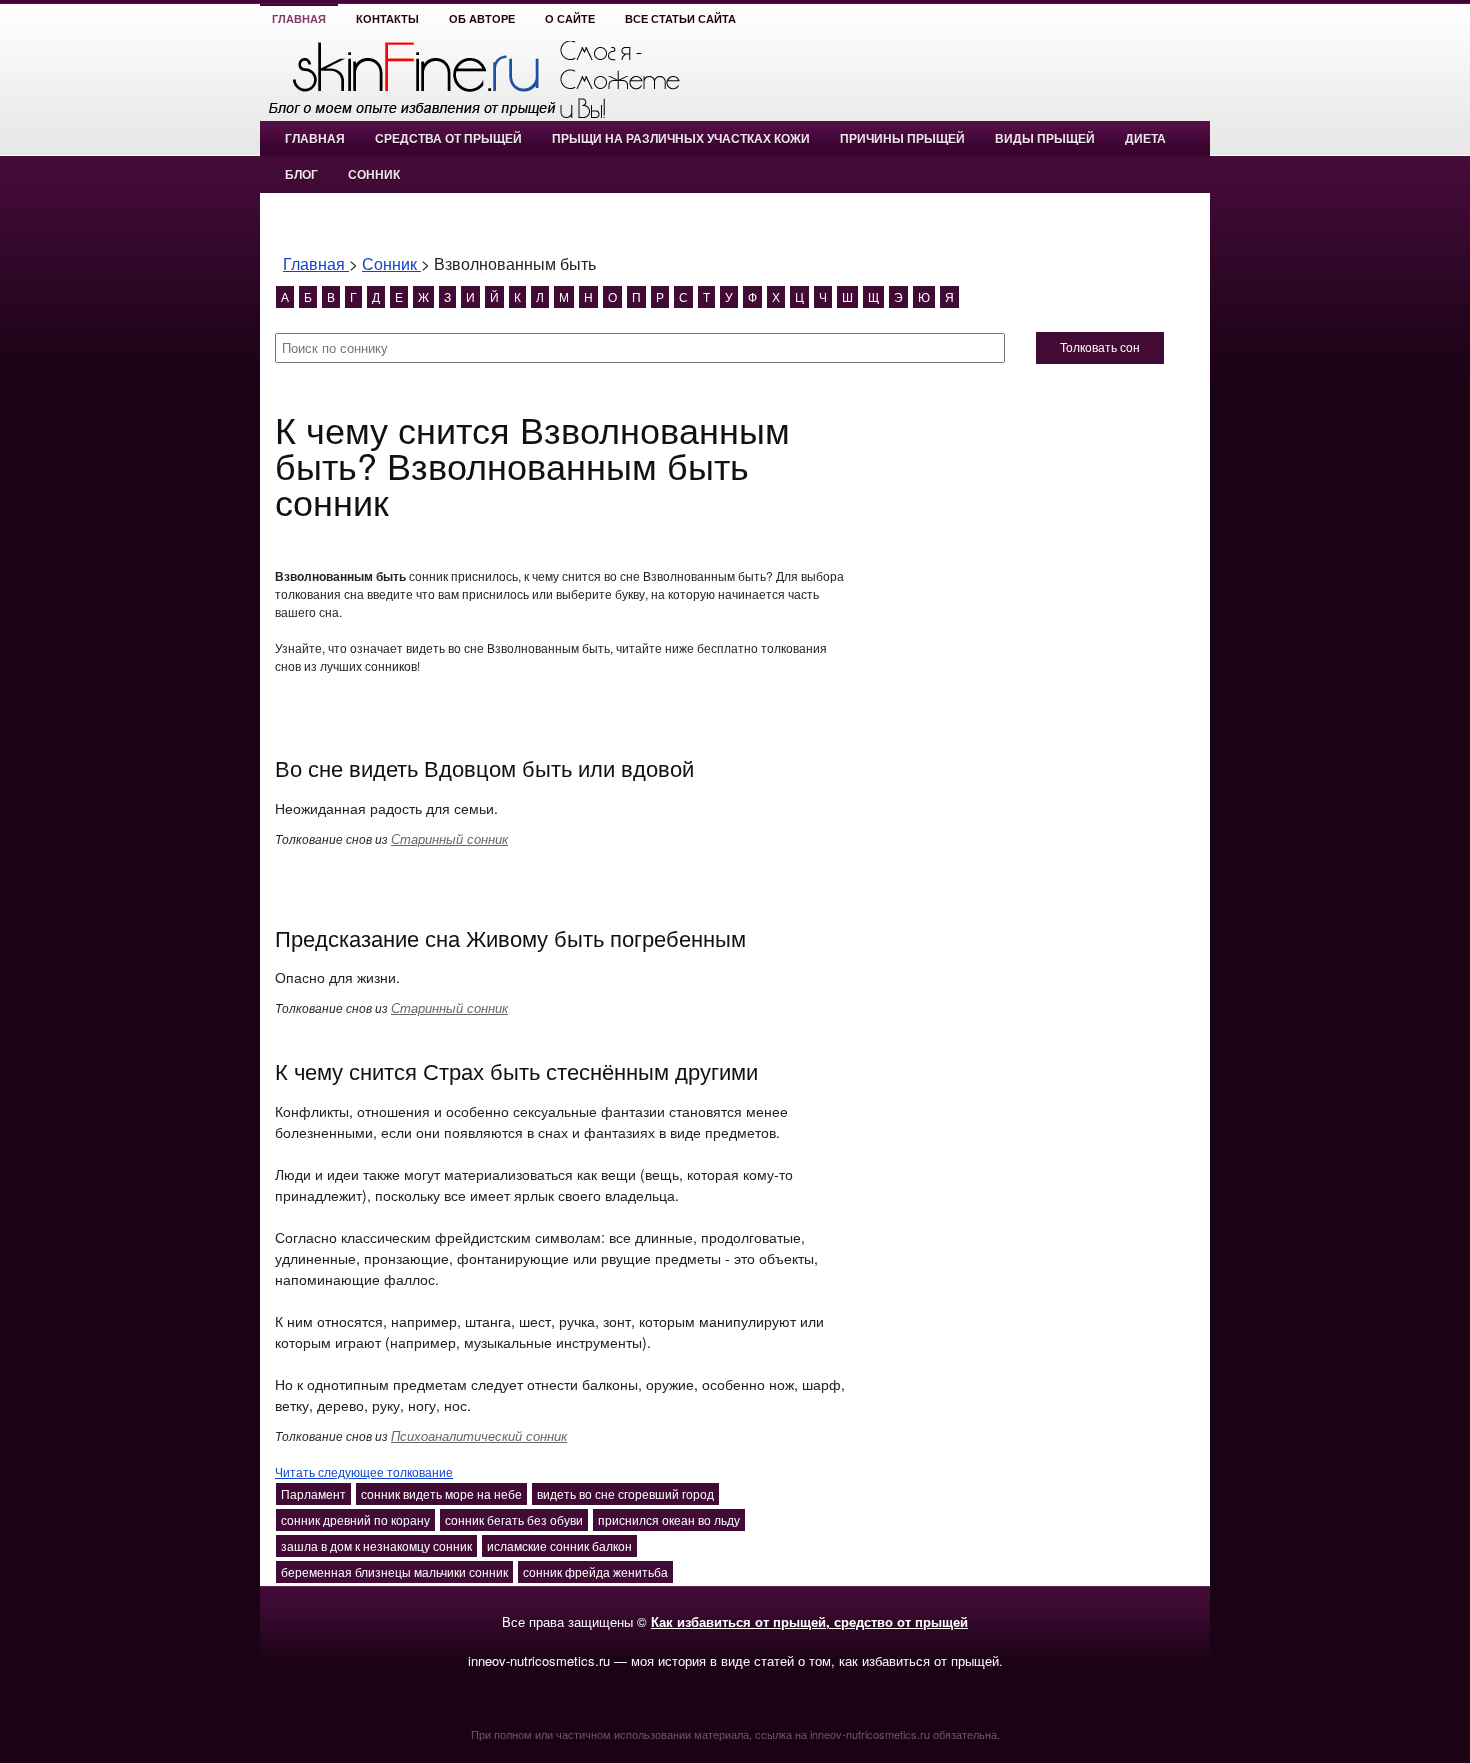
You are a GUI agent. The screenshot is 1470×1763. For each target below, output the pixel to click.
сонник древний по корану (355, 1519)
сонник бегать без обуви (514, 1519)
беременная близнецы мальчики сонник (394, 1571)
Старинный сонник (449, 838)
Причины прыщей (902, 139)
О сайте (570, 19)
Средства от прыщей (448, 139)
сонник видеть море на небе (441, 1493)
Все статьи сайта (680, 19)
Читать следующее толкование (364, 1471)
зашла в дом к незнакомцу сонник (376, 1545)
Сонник (374, 175)
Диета (1145, 139)
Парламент (313, 1493)
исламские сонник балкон (559, 1545)
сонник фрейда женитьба (595, 1571)
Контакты (387, 19)
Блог (301, 175)
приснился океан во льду (669, 1519)
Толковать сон (1100, 348)
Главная (299, 19)
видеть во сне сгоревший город (625, 1493)
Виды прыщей (1045, 139)
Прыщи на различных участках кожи (681, 139)
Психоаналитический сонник (479, 1435)
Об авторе (482, 19)
